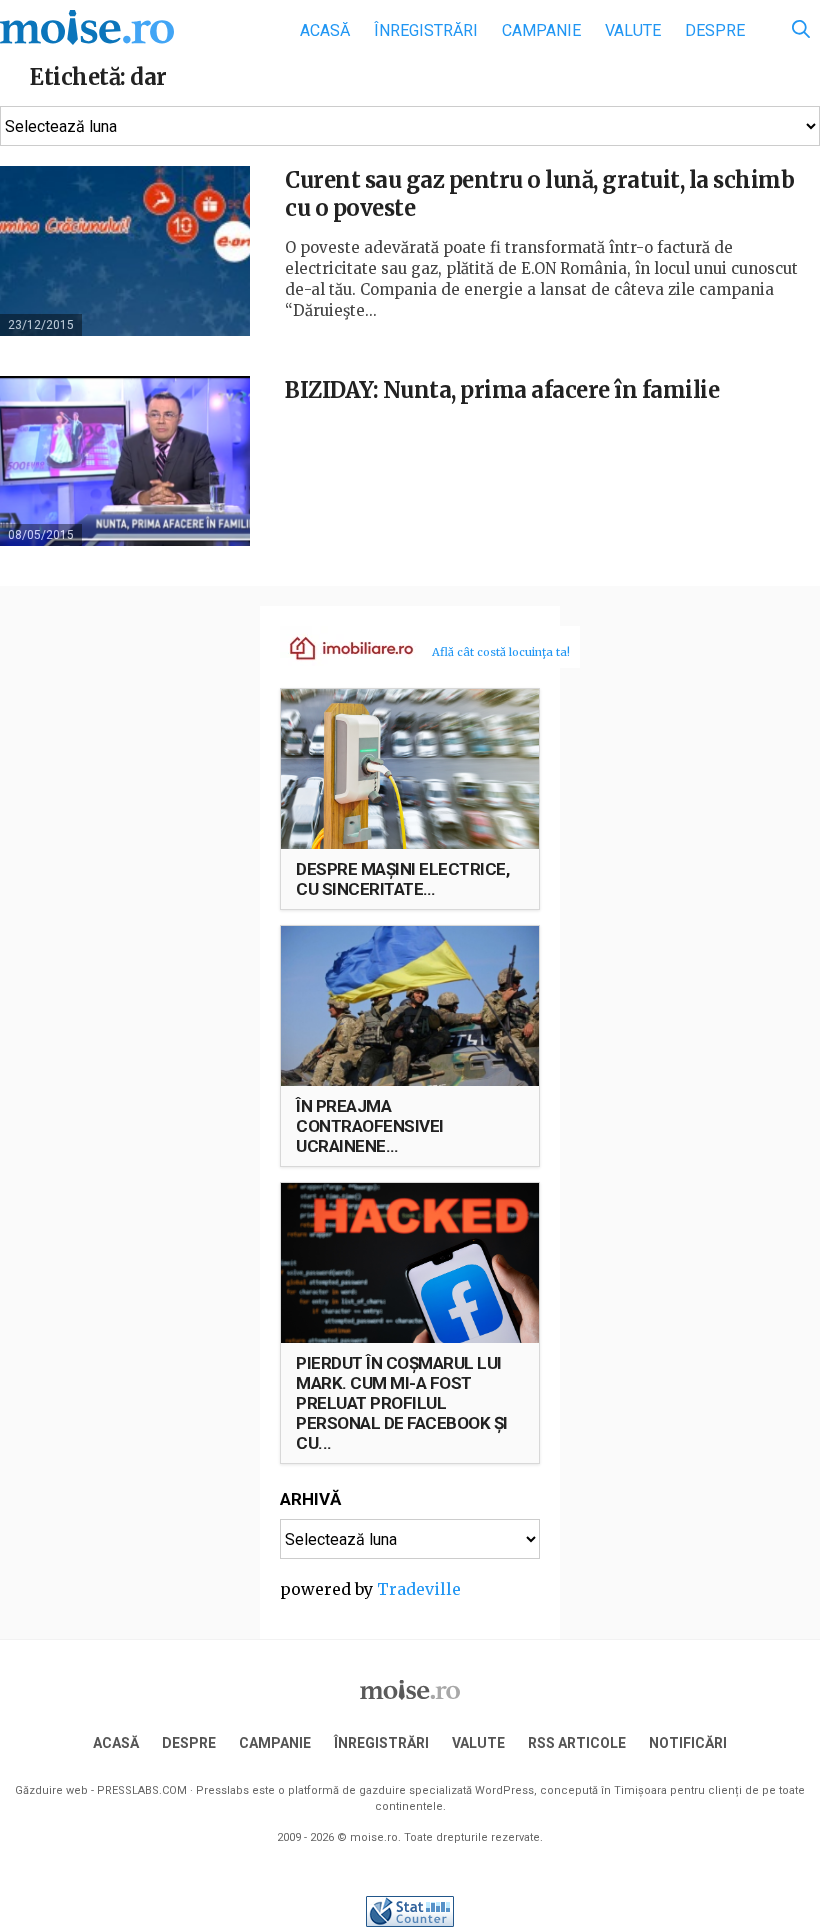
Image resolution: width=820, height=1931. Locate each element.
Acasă (325, 30)
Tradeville (419, 1589)
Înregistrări (426, 30)
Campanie (541, 30)
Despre (715, 30)
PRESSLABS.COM (142, 1790)
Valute (633, 30)
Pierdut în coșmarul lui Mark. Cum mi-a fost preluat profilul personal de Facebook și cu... (402, 1403)
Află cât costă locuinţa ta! (501, 652)
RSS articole (577, 1743)
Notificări (688, 1743)
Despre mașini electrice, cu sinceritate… (402, 879)
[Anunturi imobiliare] (340, 647)
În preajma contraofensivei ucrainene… (370, 1126)
